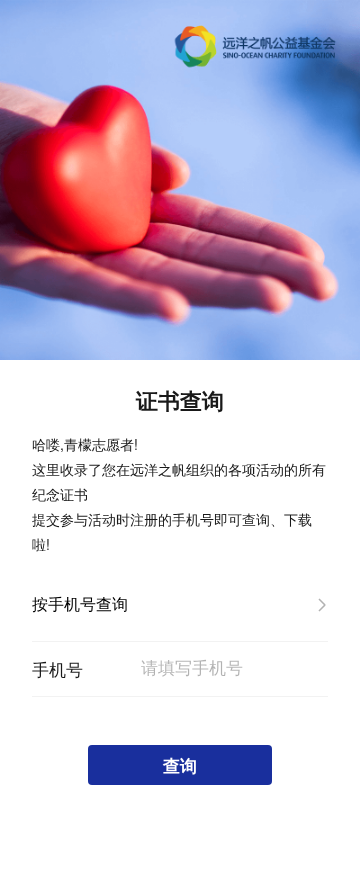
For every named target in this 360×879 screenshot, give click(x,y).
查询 (180, 765)
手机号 (57, 669)
